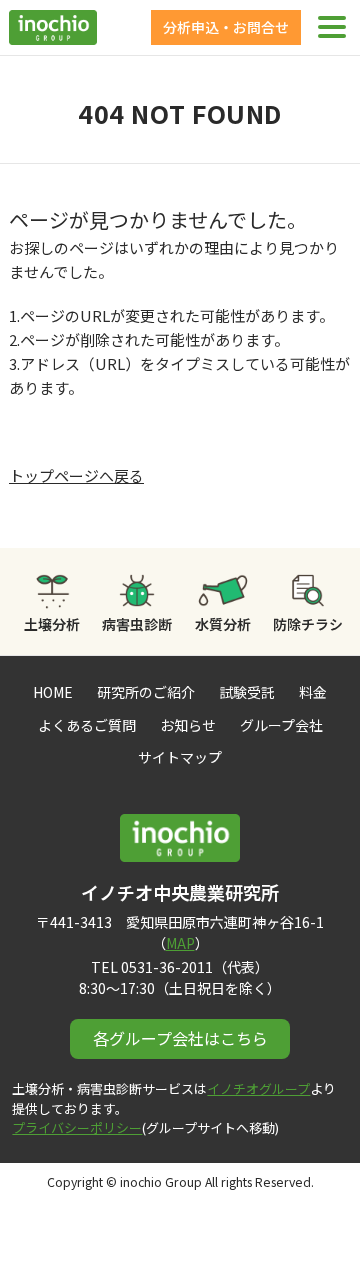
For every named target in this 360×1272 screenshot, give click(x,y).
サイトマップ (180, 757)
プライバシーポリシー (77, 1127)
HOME (53, 692)
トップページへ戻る (76, 475)
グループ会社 (281, 725)
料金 (313, 692)
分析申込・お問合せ (226, 27)
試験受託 (247, 692)
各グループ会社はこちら (180, 1038)
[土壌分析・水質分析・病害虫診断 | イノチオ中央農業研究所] (53, 33)
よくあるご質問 (87, 725)
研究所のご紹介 (146, 692)
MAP (180, 943)
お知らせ (188, 725)
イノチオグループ (258, 1088)
